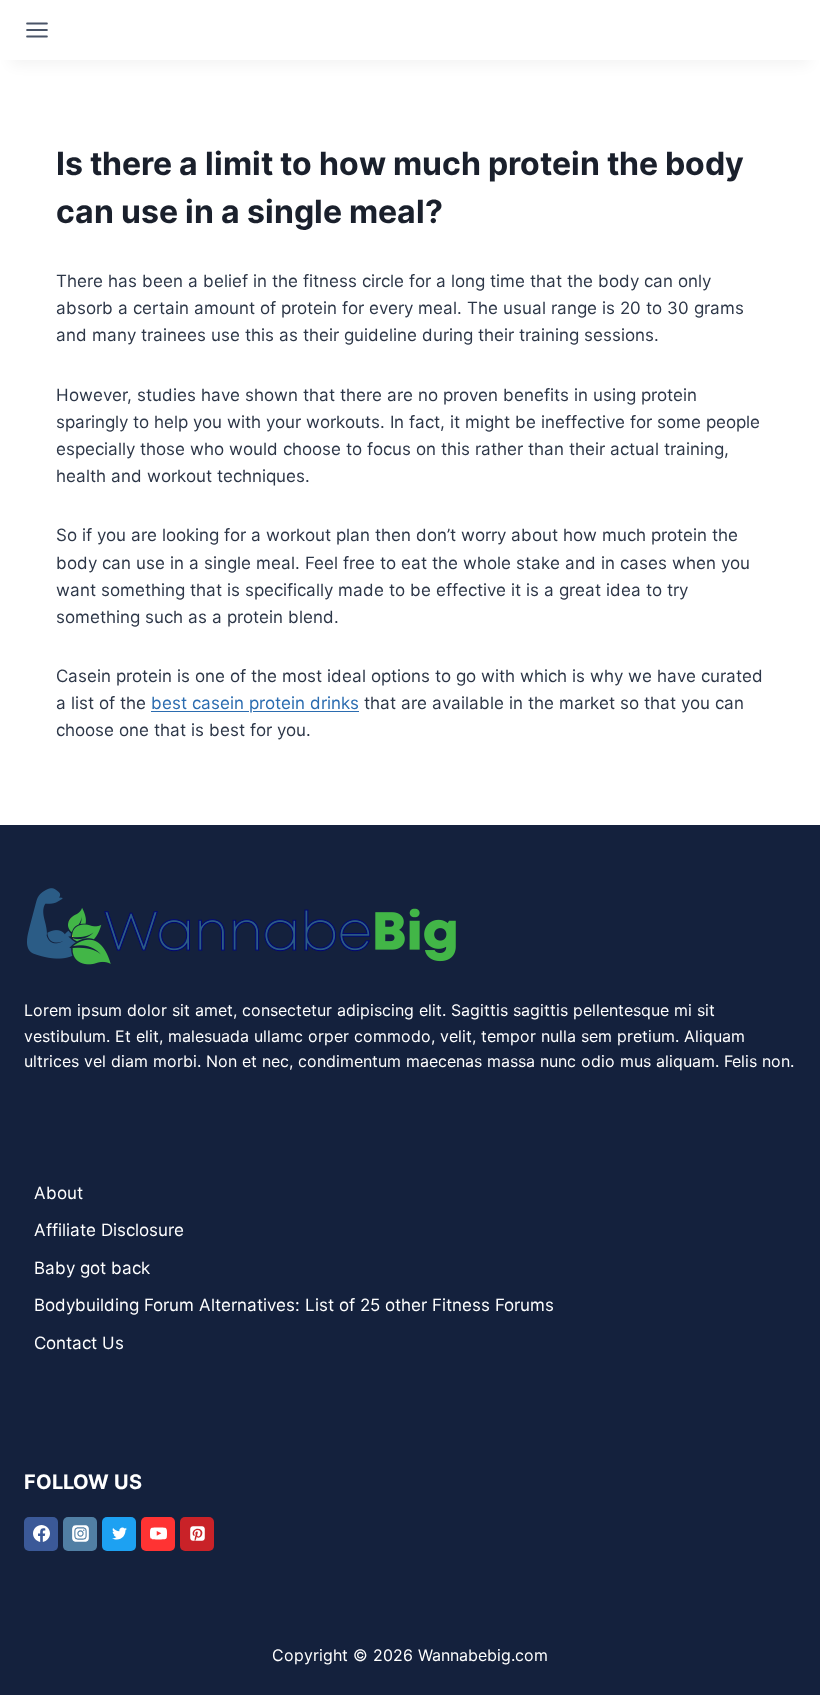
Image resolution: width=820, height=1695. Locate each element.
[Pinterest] (197, 1534)
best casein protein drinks (255, 703)
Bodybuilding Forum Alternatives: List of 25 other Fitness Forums (294, 1305)
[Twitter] (119, 1534)
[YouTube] (158, 1534)
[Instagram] (80, 1534)
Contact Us (79, 1343)
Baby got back (92, 1268)
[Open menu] (37, 30)
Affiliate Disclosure (109, 1230)
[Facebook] (41, 1534)
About (58, 1193)
